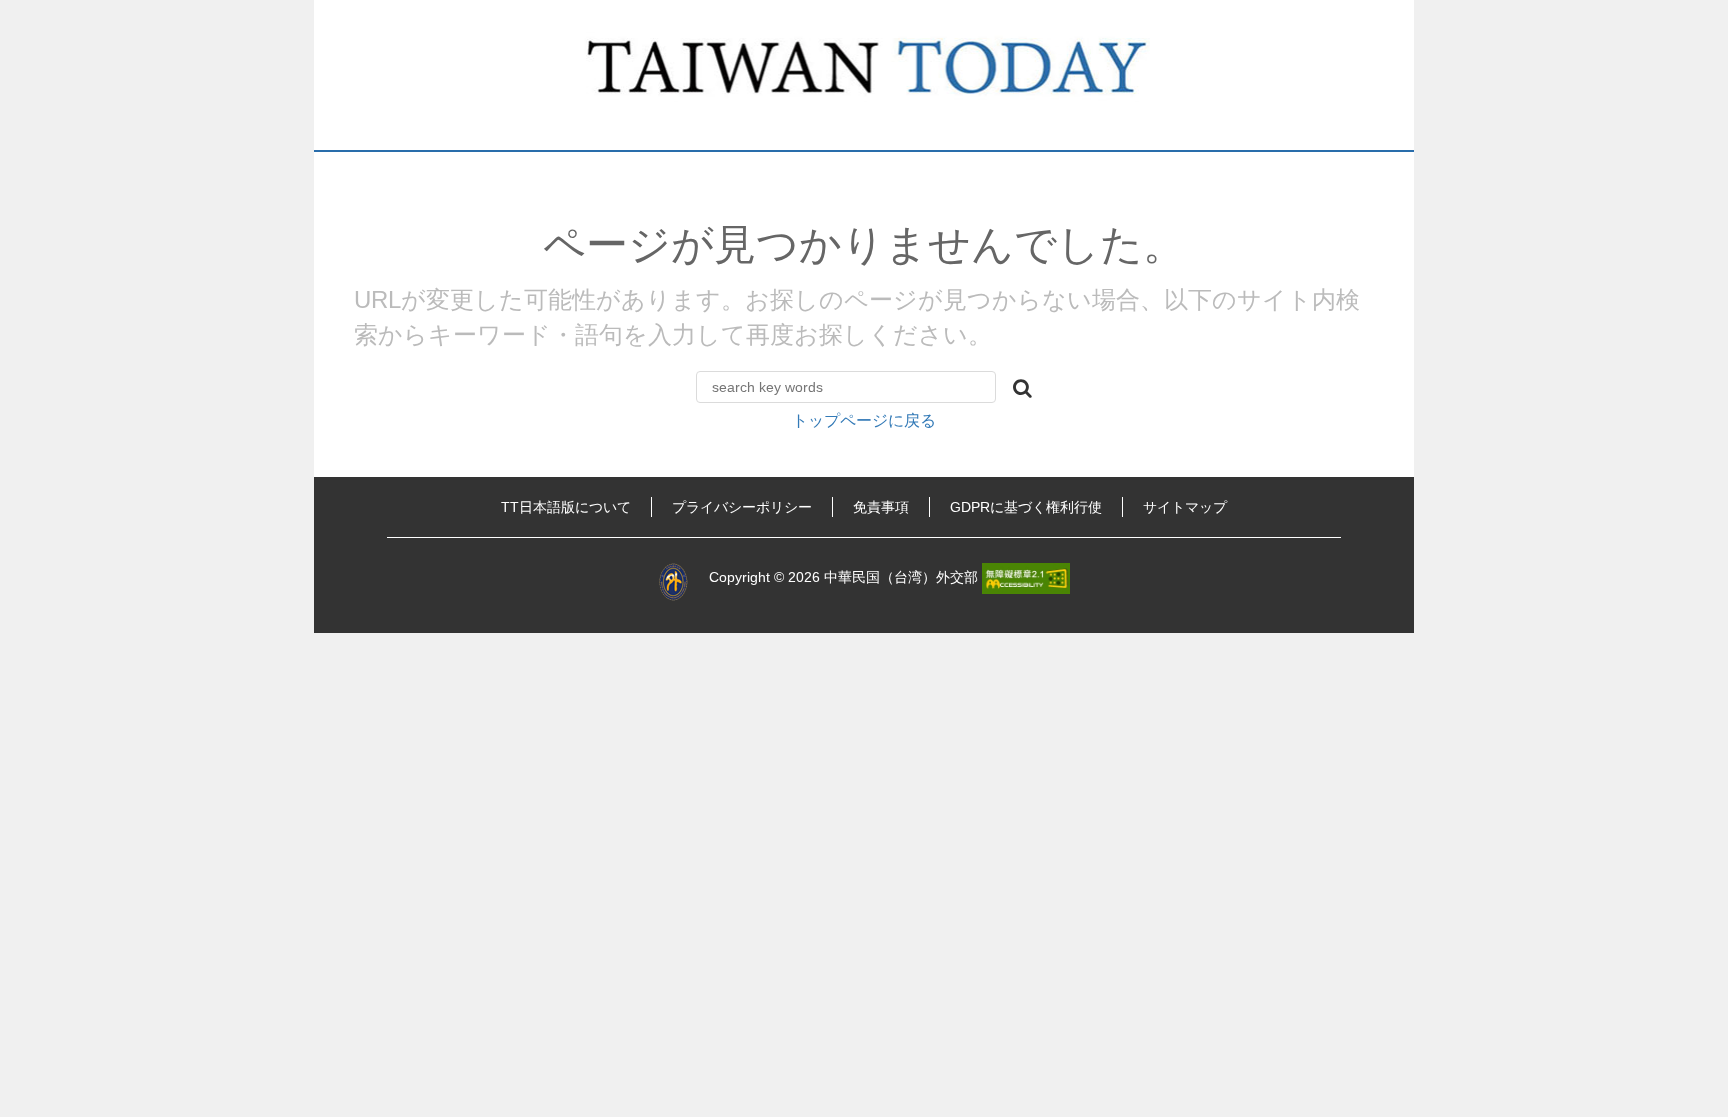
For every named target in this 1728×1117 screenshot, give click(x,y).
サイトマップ (1185, 507)
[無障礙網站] (1026, 578)
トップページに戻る (864, 420)
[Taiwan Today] (864, 75)
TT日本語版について (566, 507)
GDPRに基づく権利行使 (1026, 507)
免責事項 (881, 507)
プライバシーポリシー (742, 507)
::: (342, 507)
